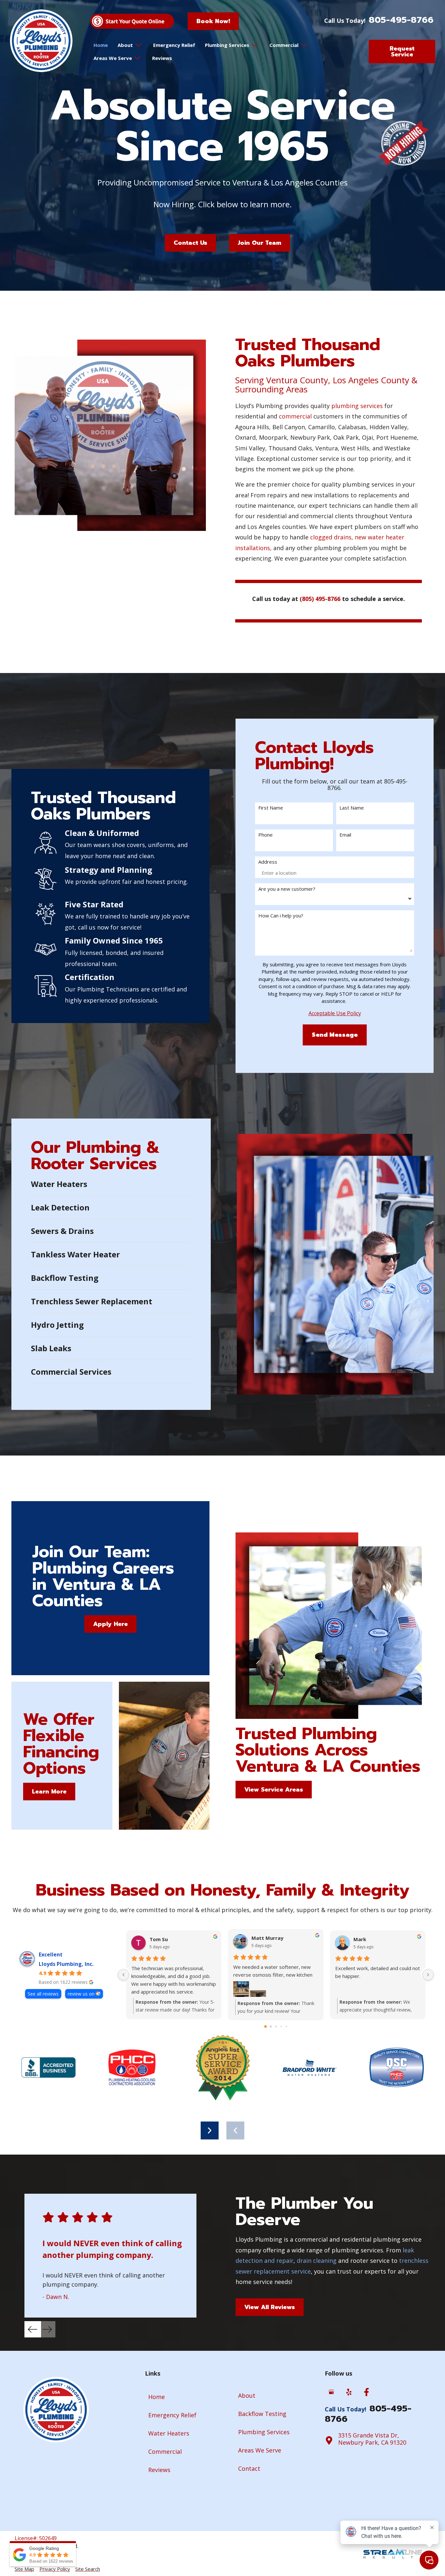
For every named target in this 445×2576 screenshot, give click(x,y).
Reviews (162, 58)
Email (345, 835)
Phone (266, 835)
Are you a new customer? (287, 889)
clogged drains (331, 537)
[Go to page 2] (276, 2026)
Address (268, 862)
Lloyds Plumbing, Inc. (66, 1964)
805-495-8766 (401, 20)
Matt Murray (267, 1938)
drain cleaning (317, 2261)
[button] (235, 2130)
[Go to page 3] (281, 2027)
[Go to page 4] (286, 2027)
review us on (81, 1994)
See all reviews (43, 1994)
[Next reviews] (428, 1975)
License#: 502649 (36, 2538)
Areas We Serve (113, 58)
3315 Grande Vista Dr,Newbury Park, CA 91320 (372, 2439)
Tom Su (159, 1939)
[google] (331, 2393)
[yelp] (349, 2393)
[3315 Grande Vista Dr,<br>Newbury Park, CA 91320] (329, 2440)
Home (101, 45)
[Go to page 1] (271, 2027)
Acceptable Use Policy (335, 1013)
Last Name (352, 808)
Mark (360, 1939)
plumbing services (357, 406)
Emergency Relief (174, 45)
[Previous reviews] (123, 1975)
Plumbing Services (227, 45)
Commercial (284, 45)
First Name (271, 808)
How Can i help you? (281, 916)
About (125, 45)
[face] (366, 2393)
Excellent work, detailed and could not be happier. (378, 1972)
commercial (295, 416)
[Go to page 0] (266, 2027)
